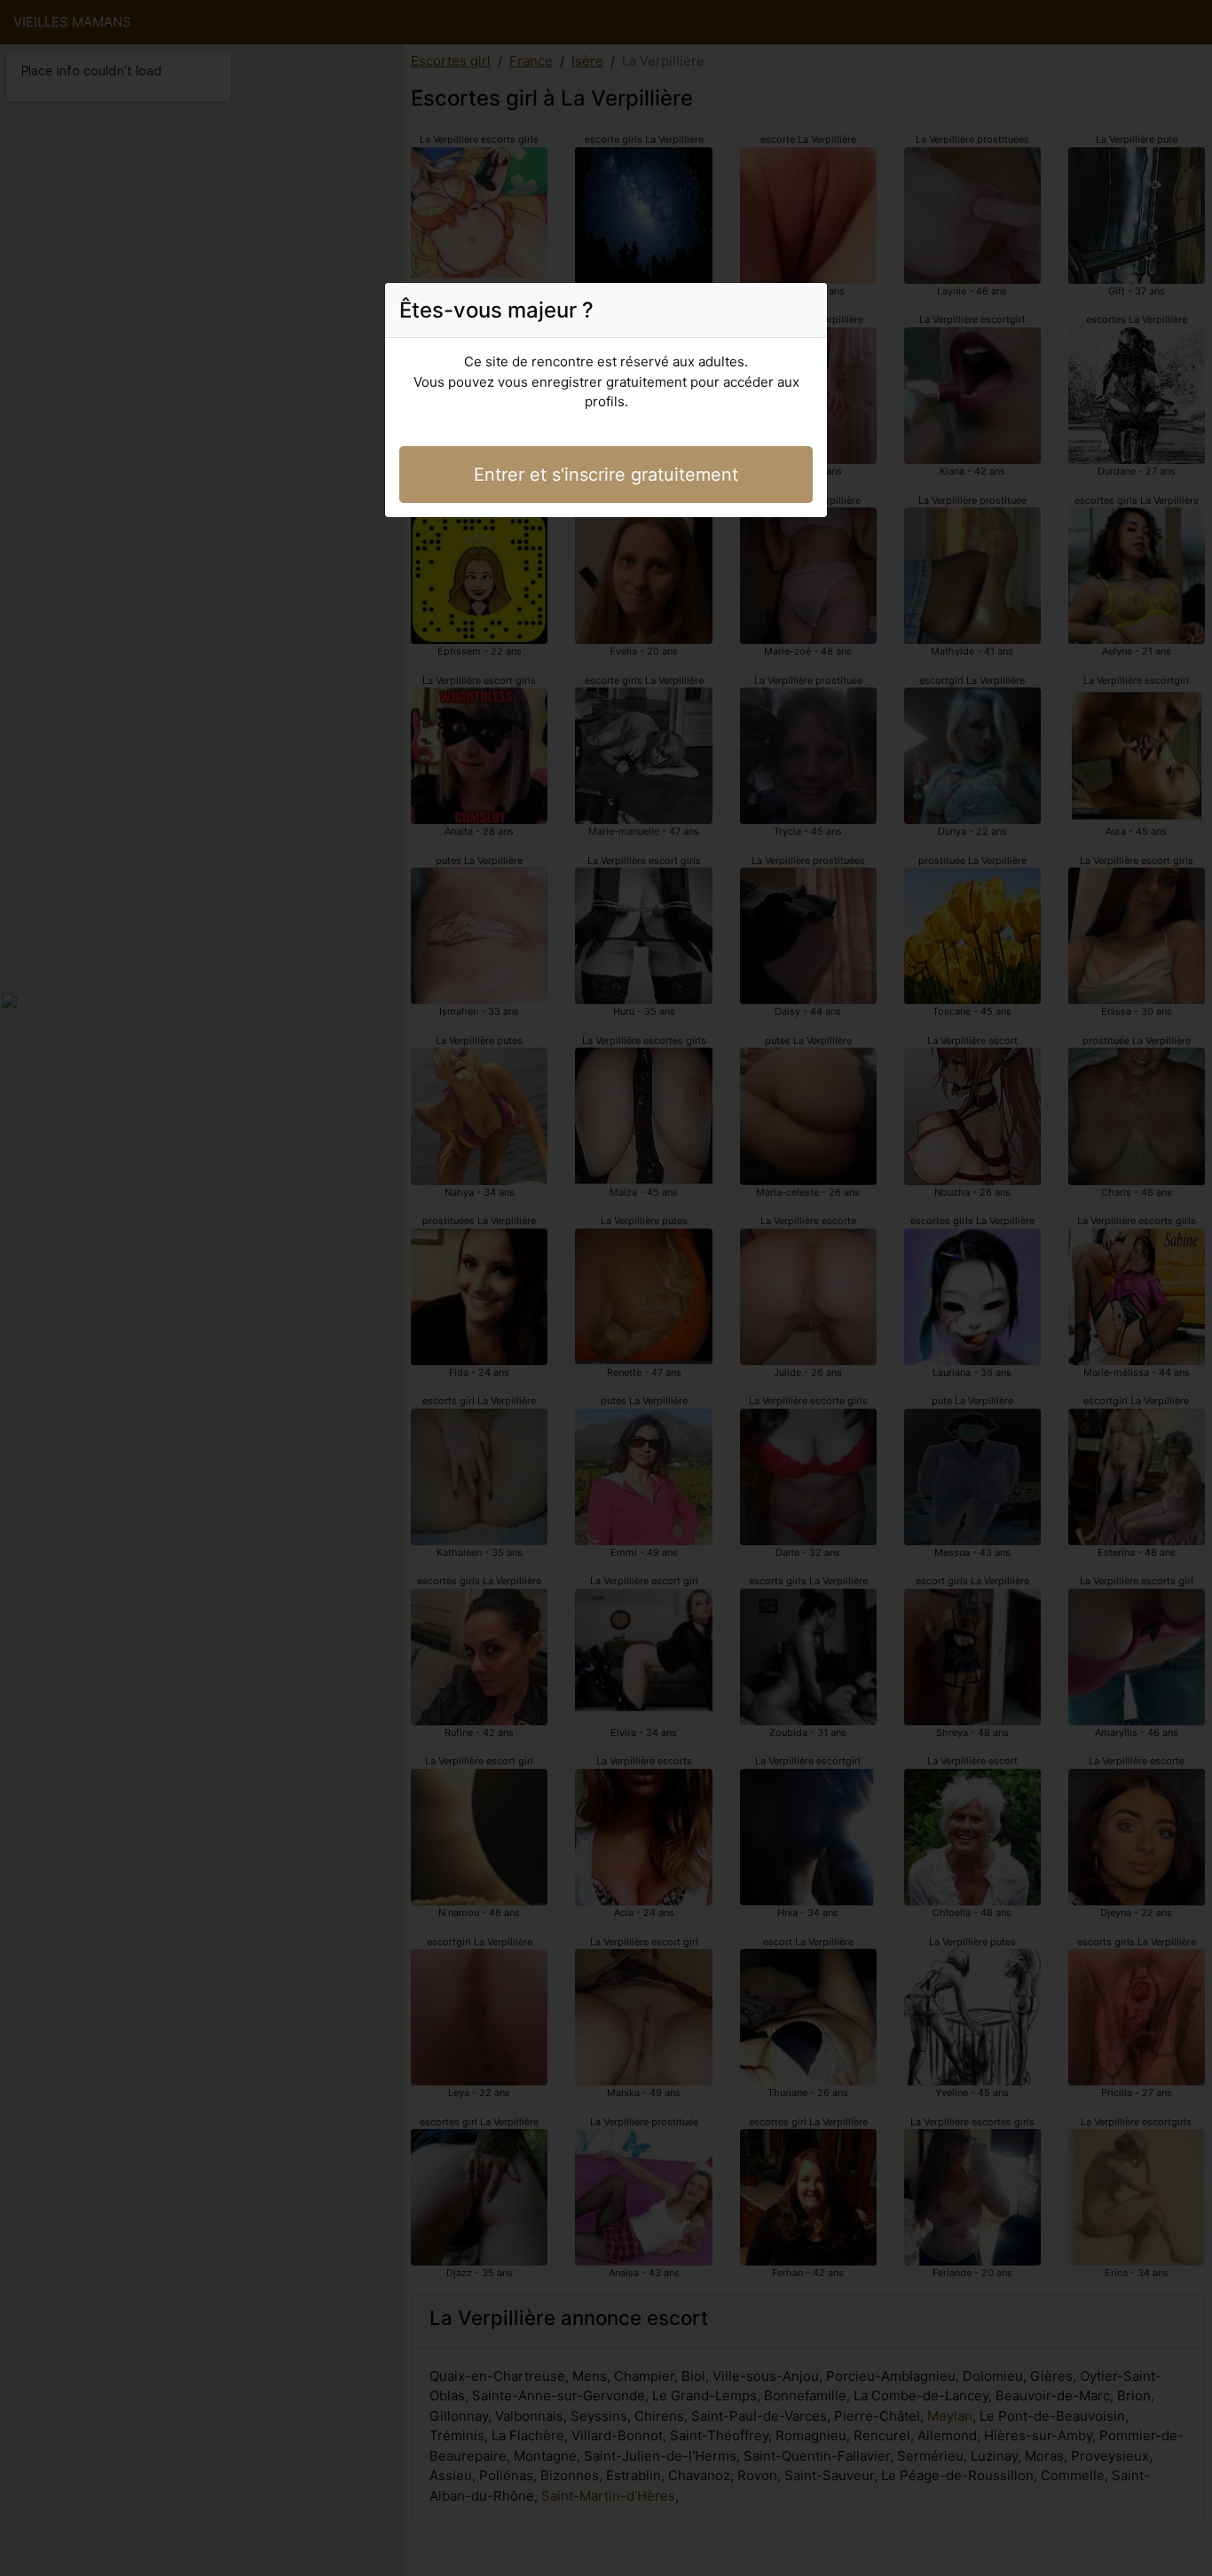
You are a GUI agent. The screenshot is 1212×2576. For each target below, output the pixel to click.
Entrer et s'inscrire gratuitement (606, 475)
